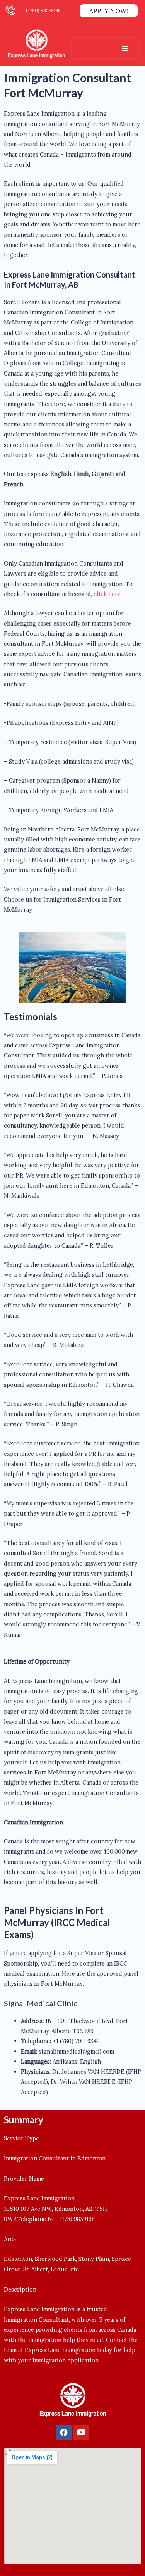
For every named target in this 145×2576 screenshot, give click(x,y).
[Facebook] (64, 2433)
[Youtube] (81, 2433)
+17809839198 (77, 2219)
